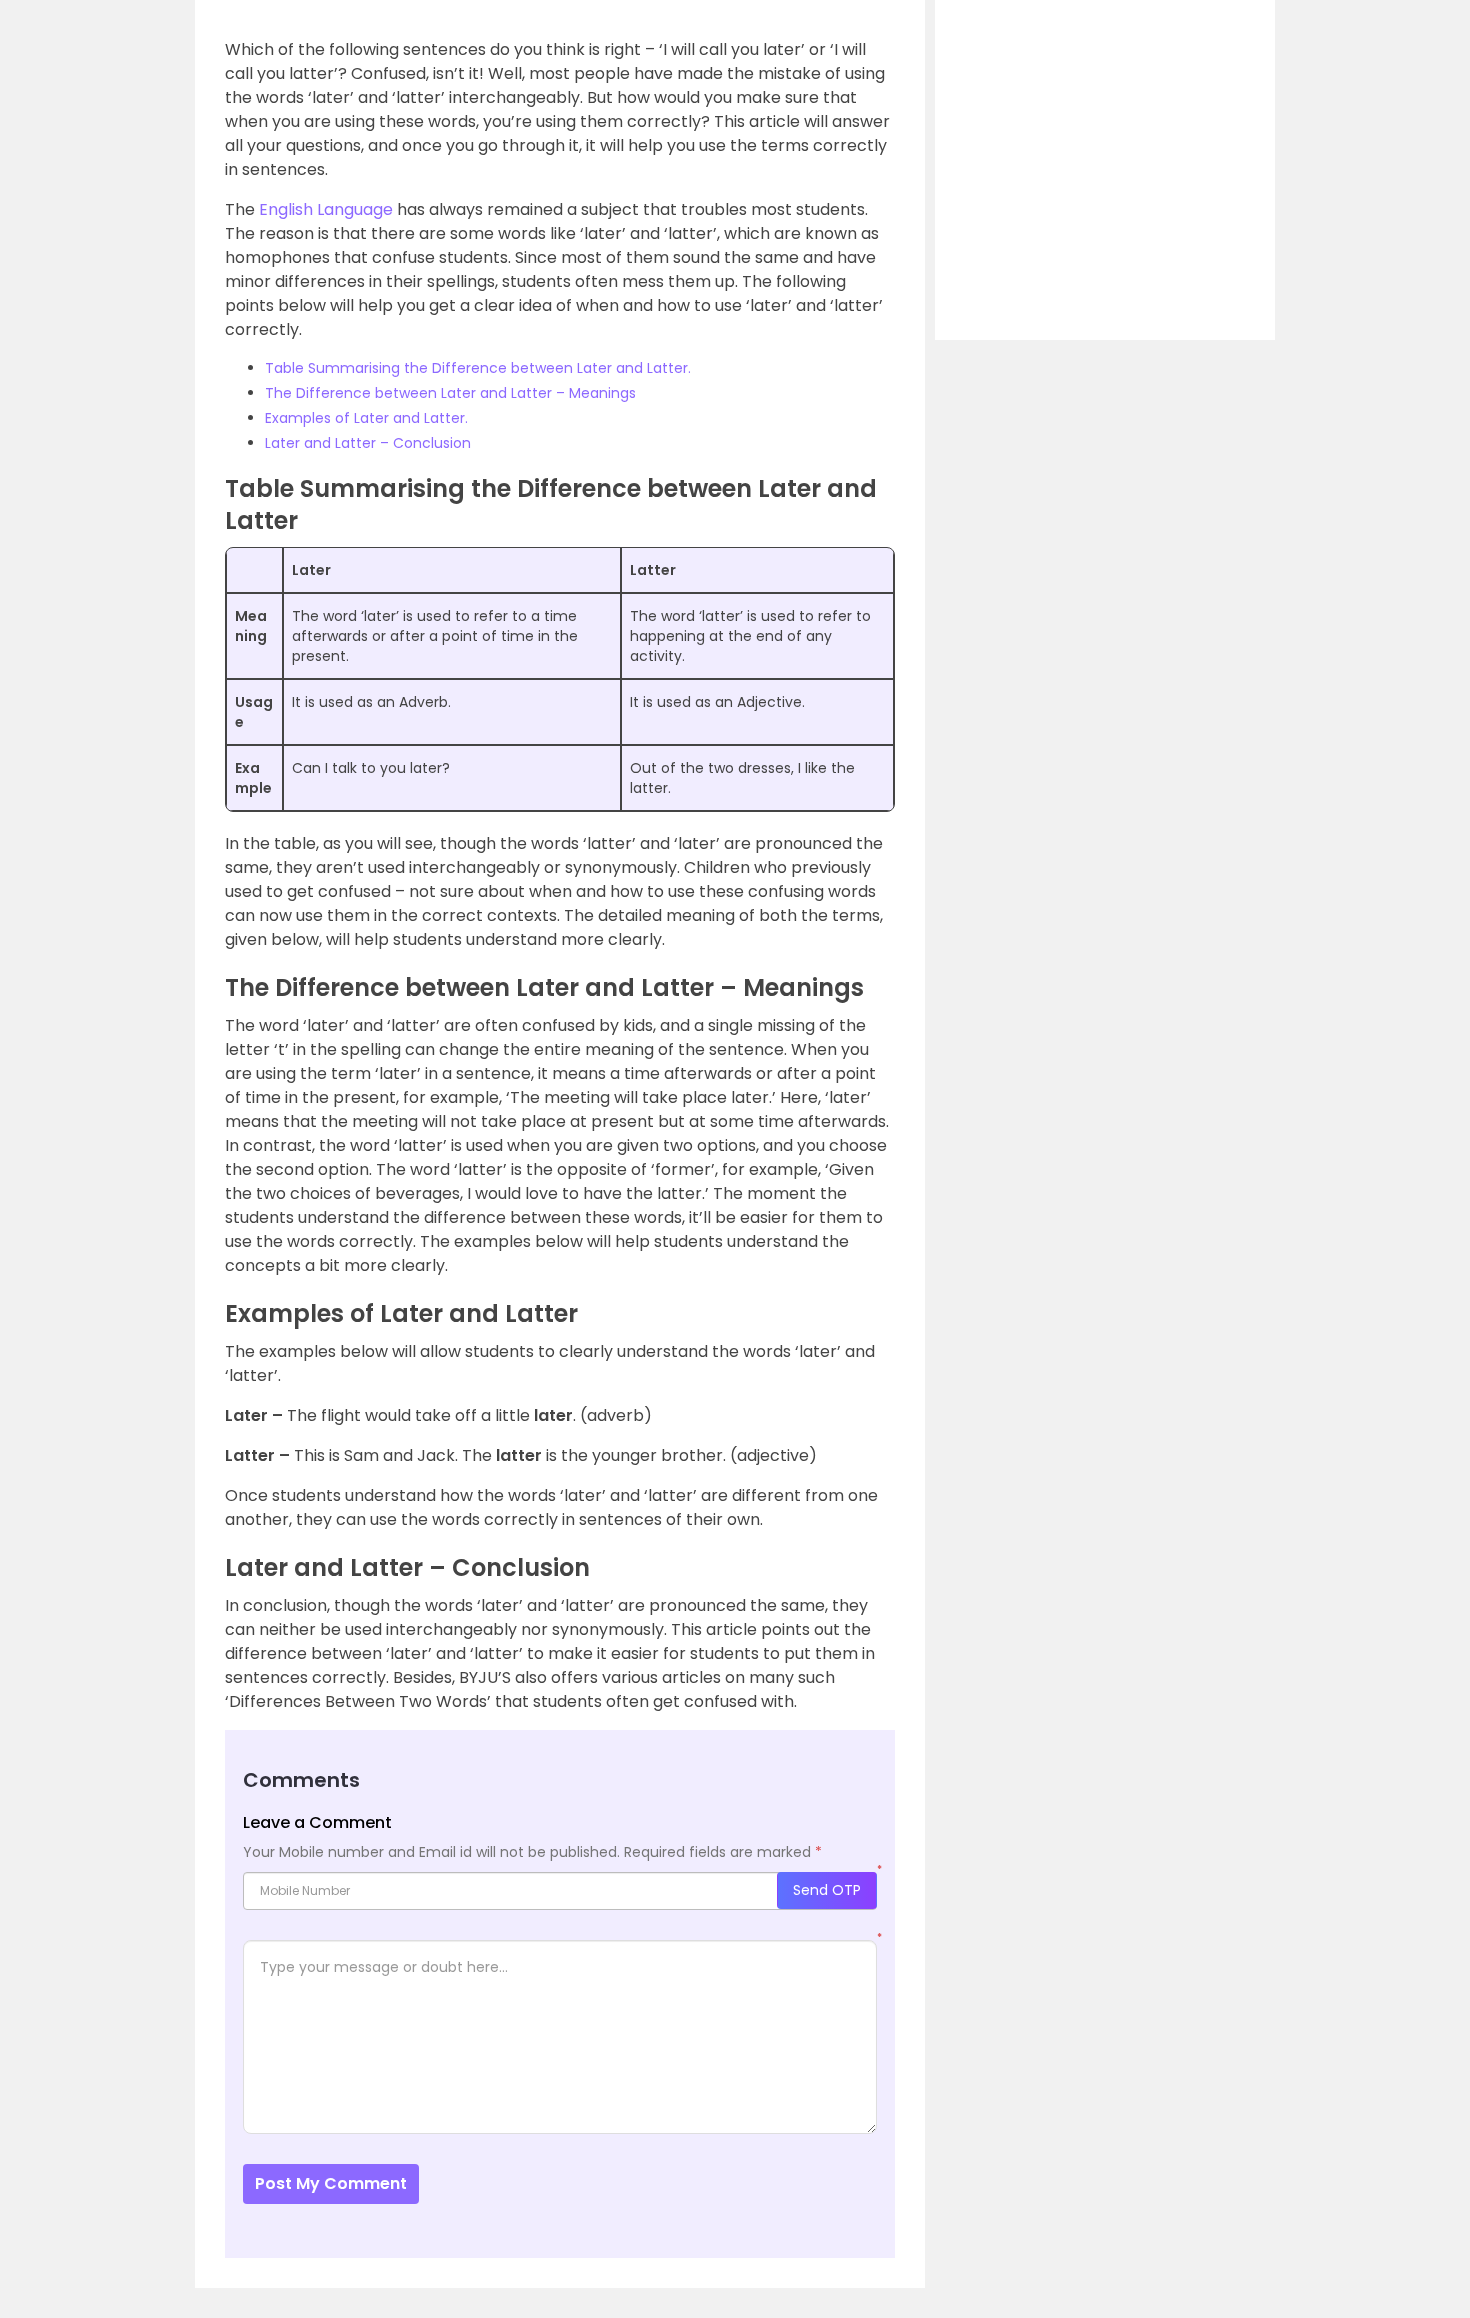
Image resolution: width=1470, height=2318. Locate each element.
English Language (326, 209)
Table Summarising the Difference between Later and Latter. (478, 368)
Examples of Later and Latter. (366, 418)
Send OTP (827, 1890)
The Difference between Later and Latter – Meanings (450, 393)
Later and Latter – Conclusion (368, 443)
